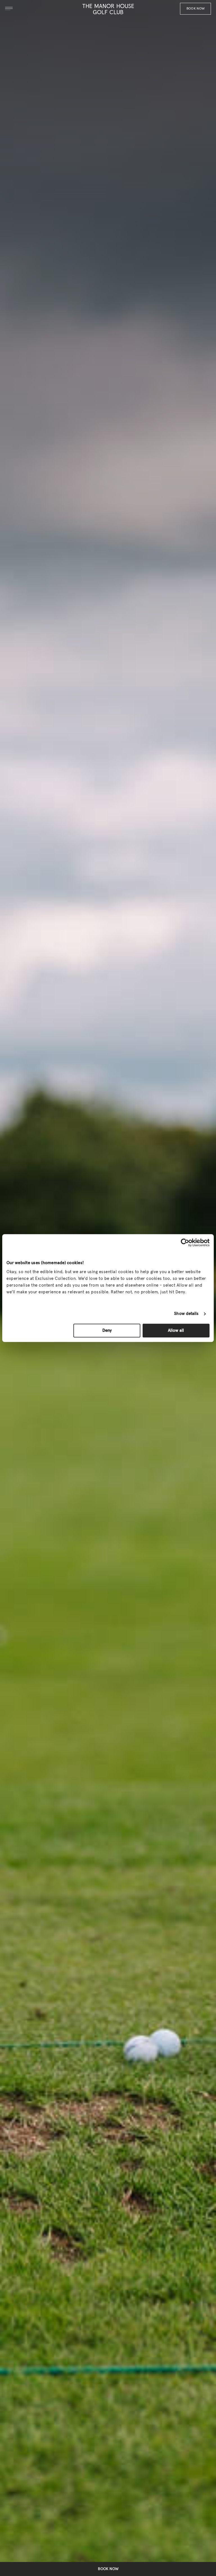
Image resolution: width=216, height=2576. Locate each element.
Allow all (176, 1331)
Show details (186, 1314)
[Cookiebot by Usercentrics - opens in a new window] (185, 1243)
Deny (107, 1331)
